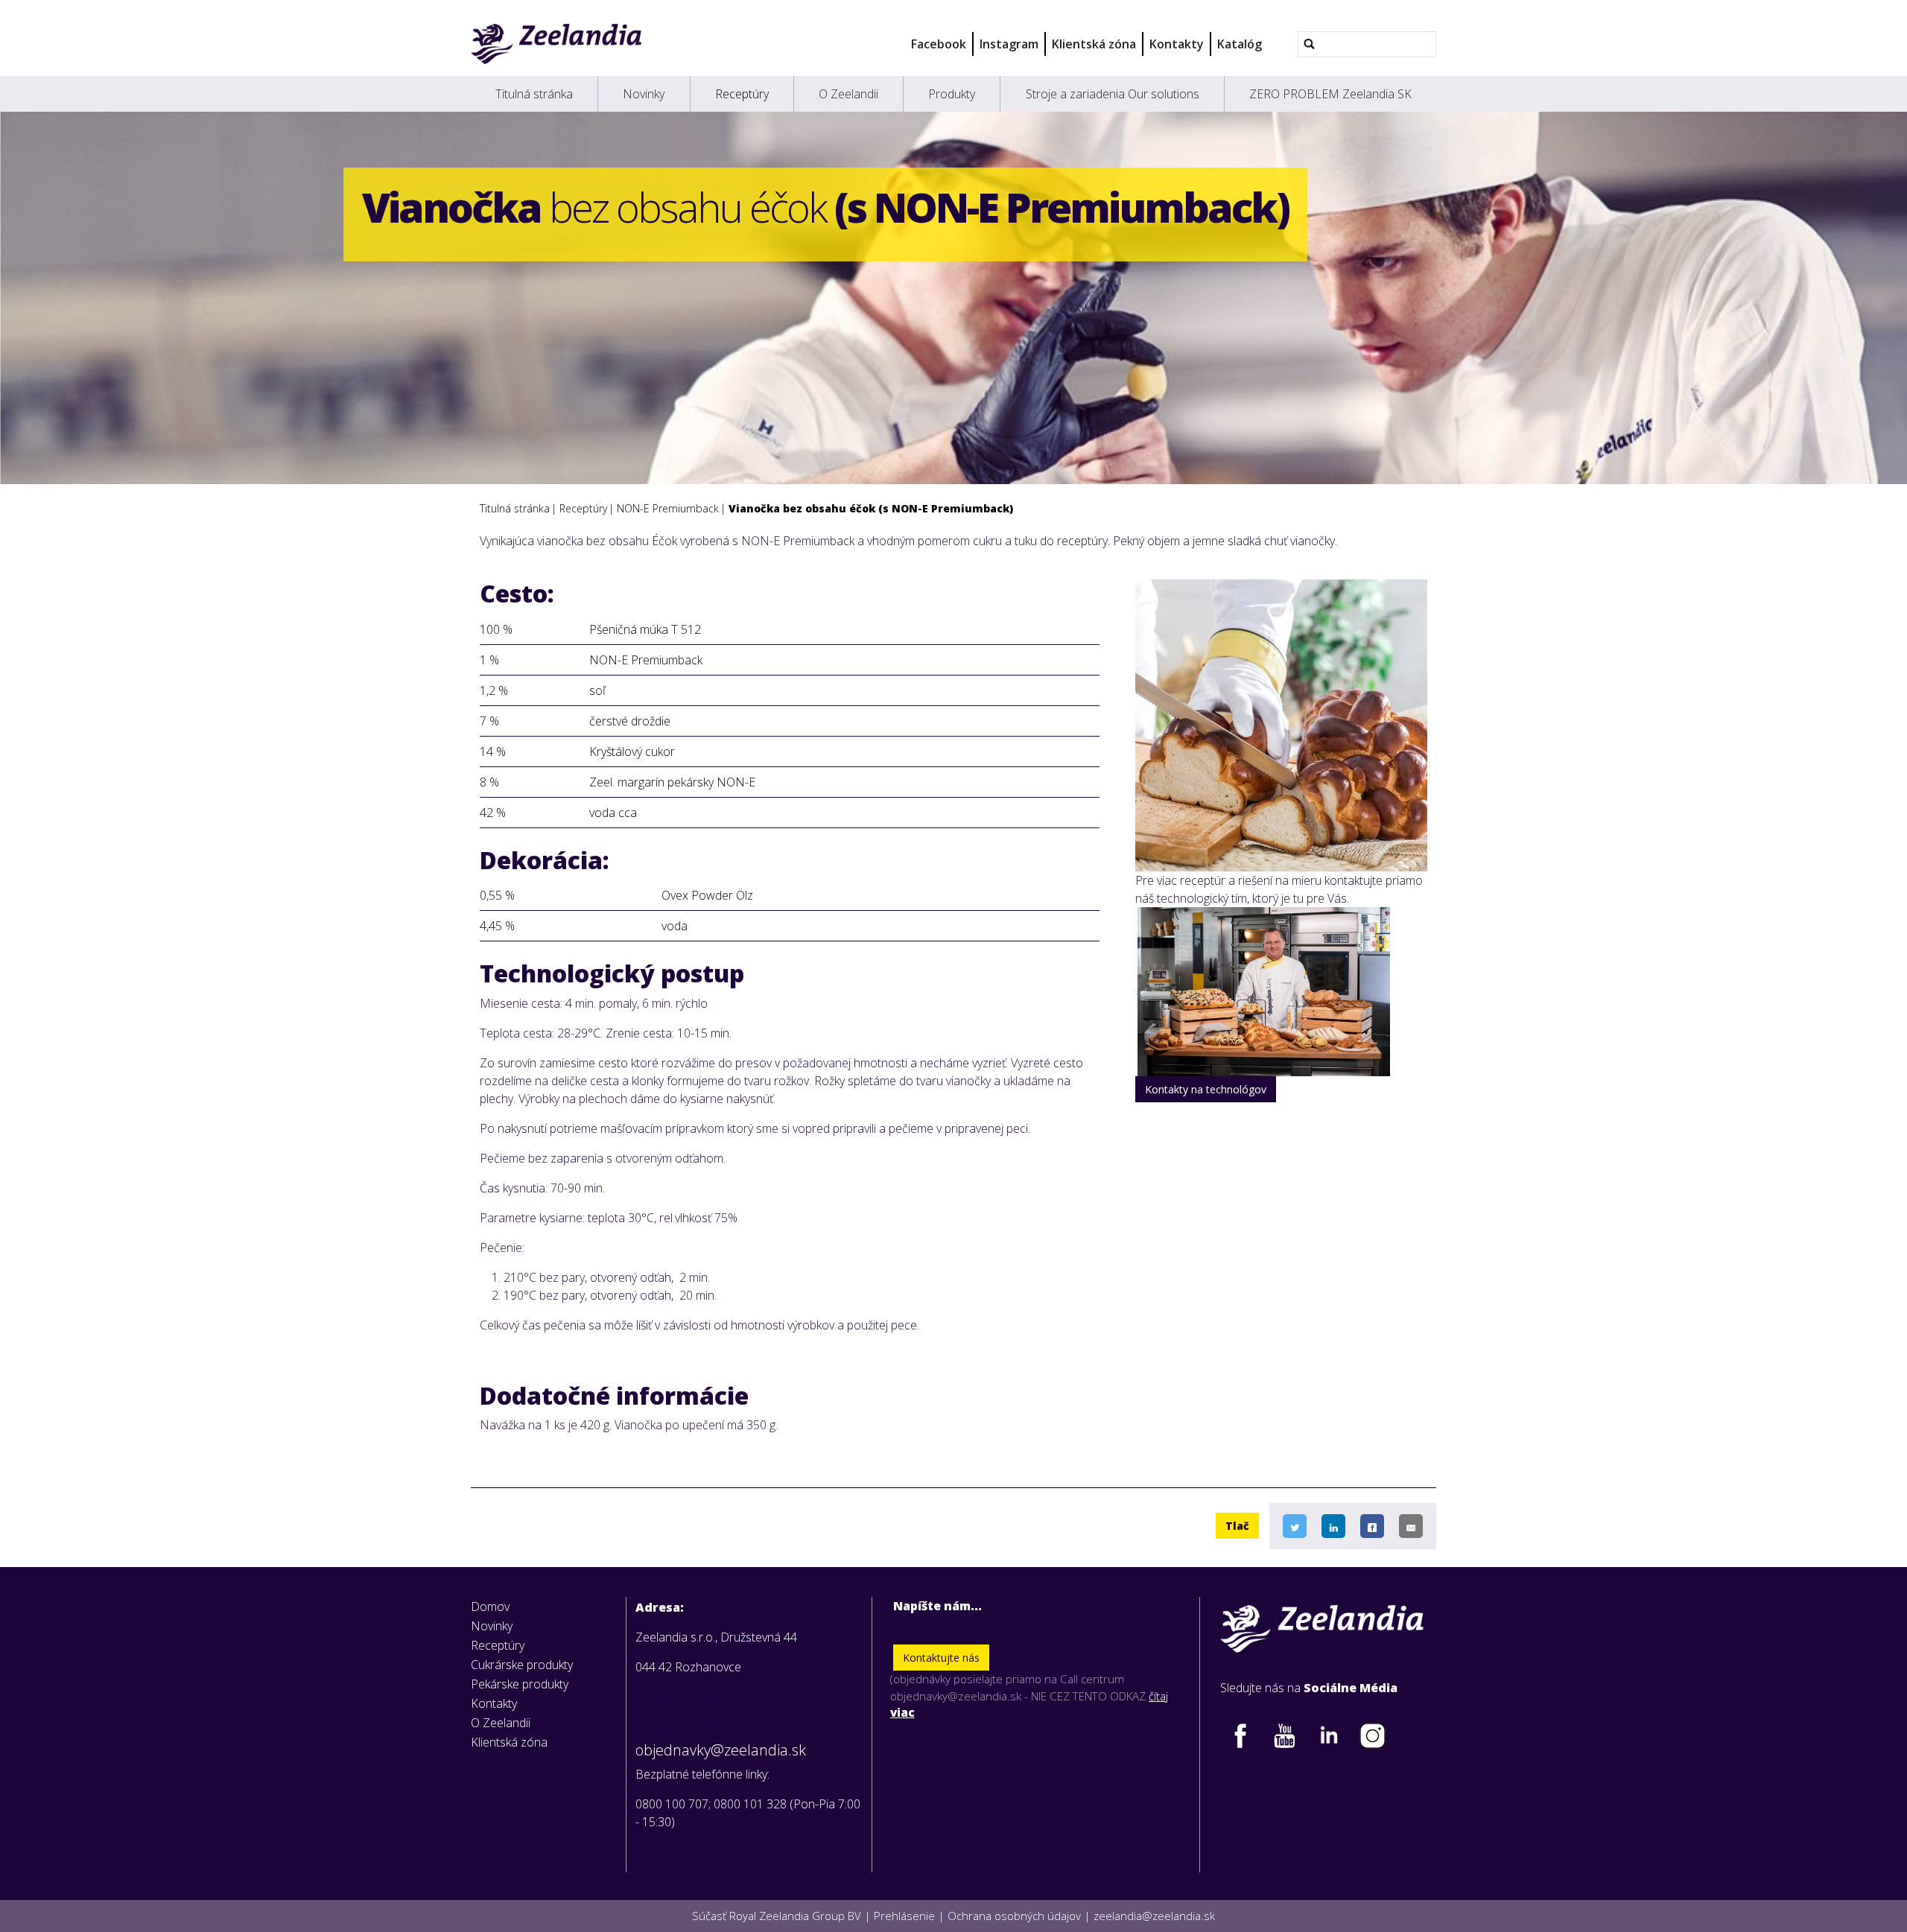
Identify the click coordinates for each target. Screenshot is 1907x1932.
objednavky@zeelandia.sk (721, 1750)
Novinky (644, 94)
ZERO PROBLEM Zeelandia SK (1330, 94)
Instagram (1009, 44)
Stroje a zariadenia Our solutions (1113, 94)
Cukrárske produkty (522, 1665)
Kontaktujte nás (941, 1658)
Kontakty (1177, 44)
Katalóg (1240, 44)
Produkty (952, 94)
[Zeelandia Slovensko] (556, 44)
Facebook (939, 44)
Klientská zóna (1094, 44)
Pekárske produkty (520, 1684)
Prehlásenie (904, 1916)
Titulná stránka (534, 94)
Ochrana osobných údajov (1014, 1916)
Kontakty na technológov (1206, 1089)
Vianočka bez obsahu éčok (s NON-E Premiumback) (871, 508)
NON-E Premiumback (668, 508)
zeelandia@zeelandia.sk (1154, 1916)
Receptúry (742, 94)
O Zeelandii (848, 94)
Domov (490, 1607)
